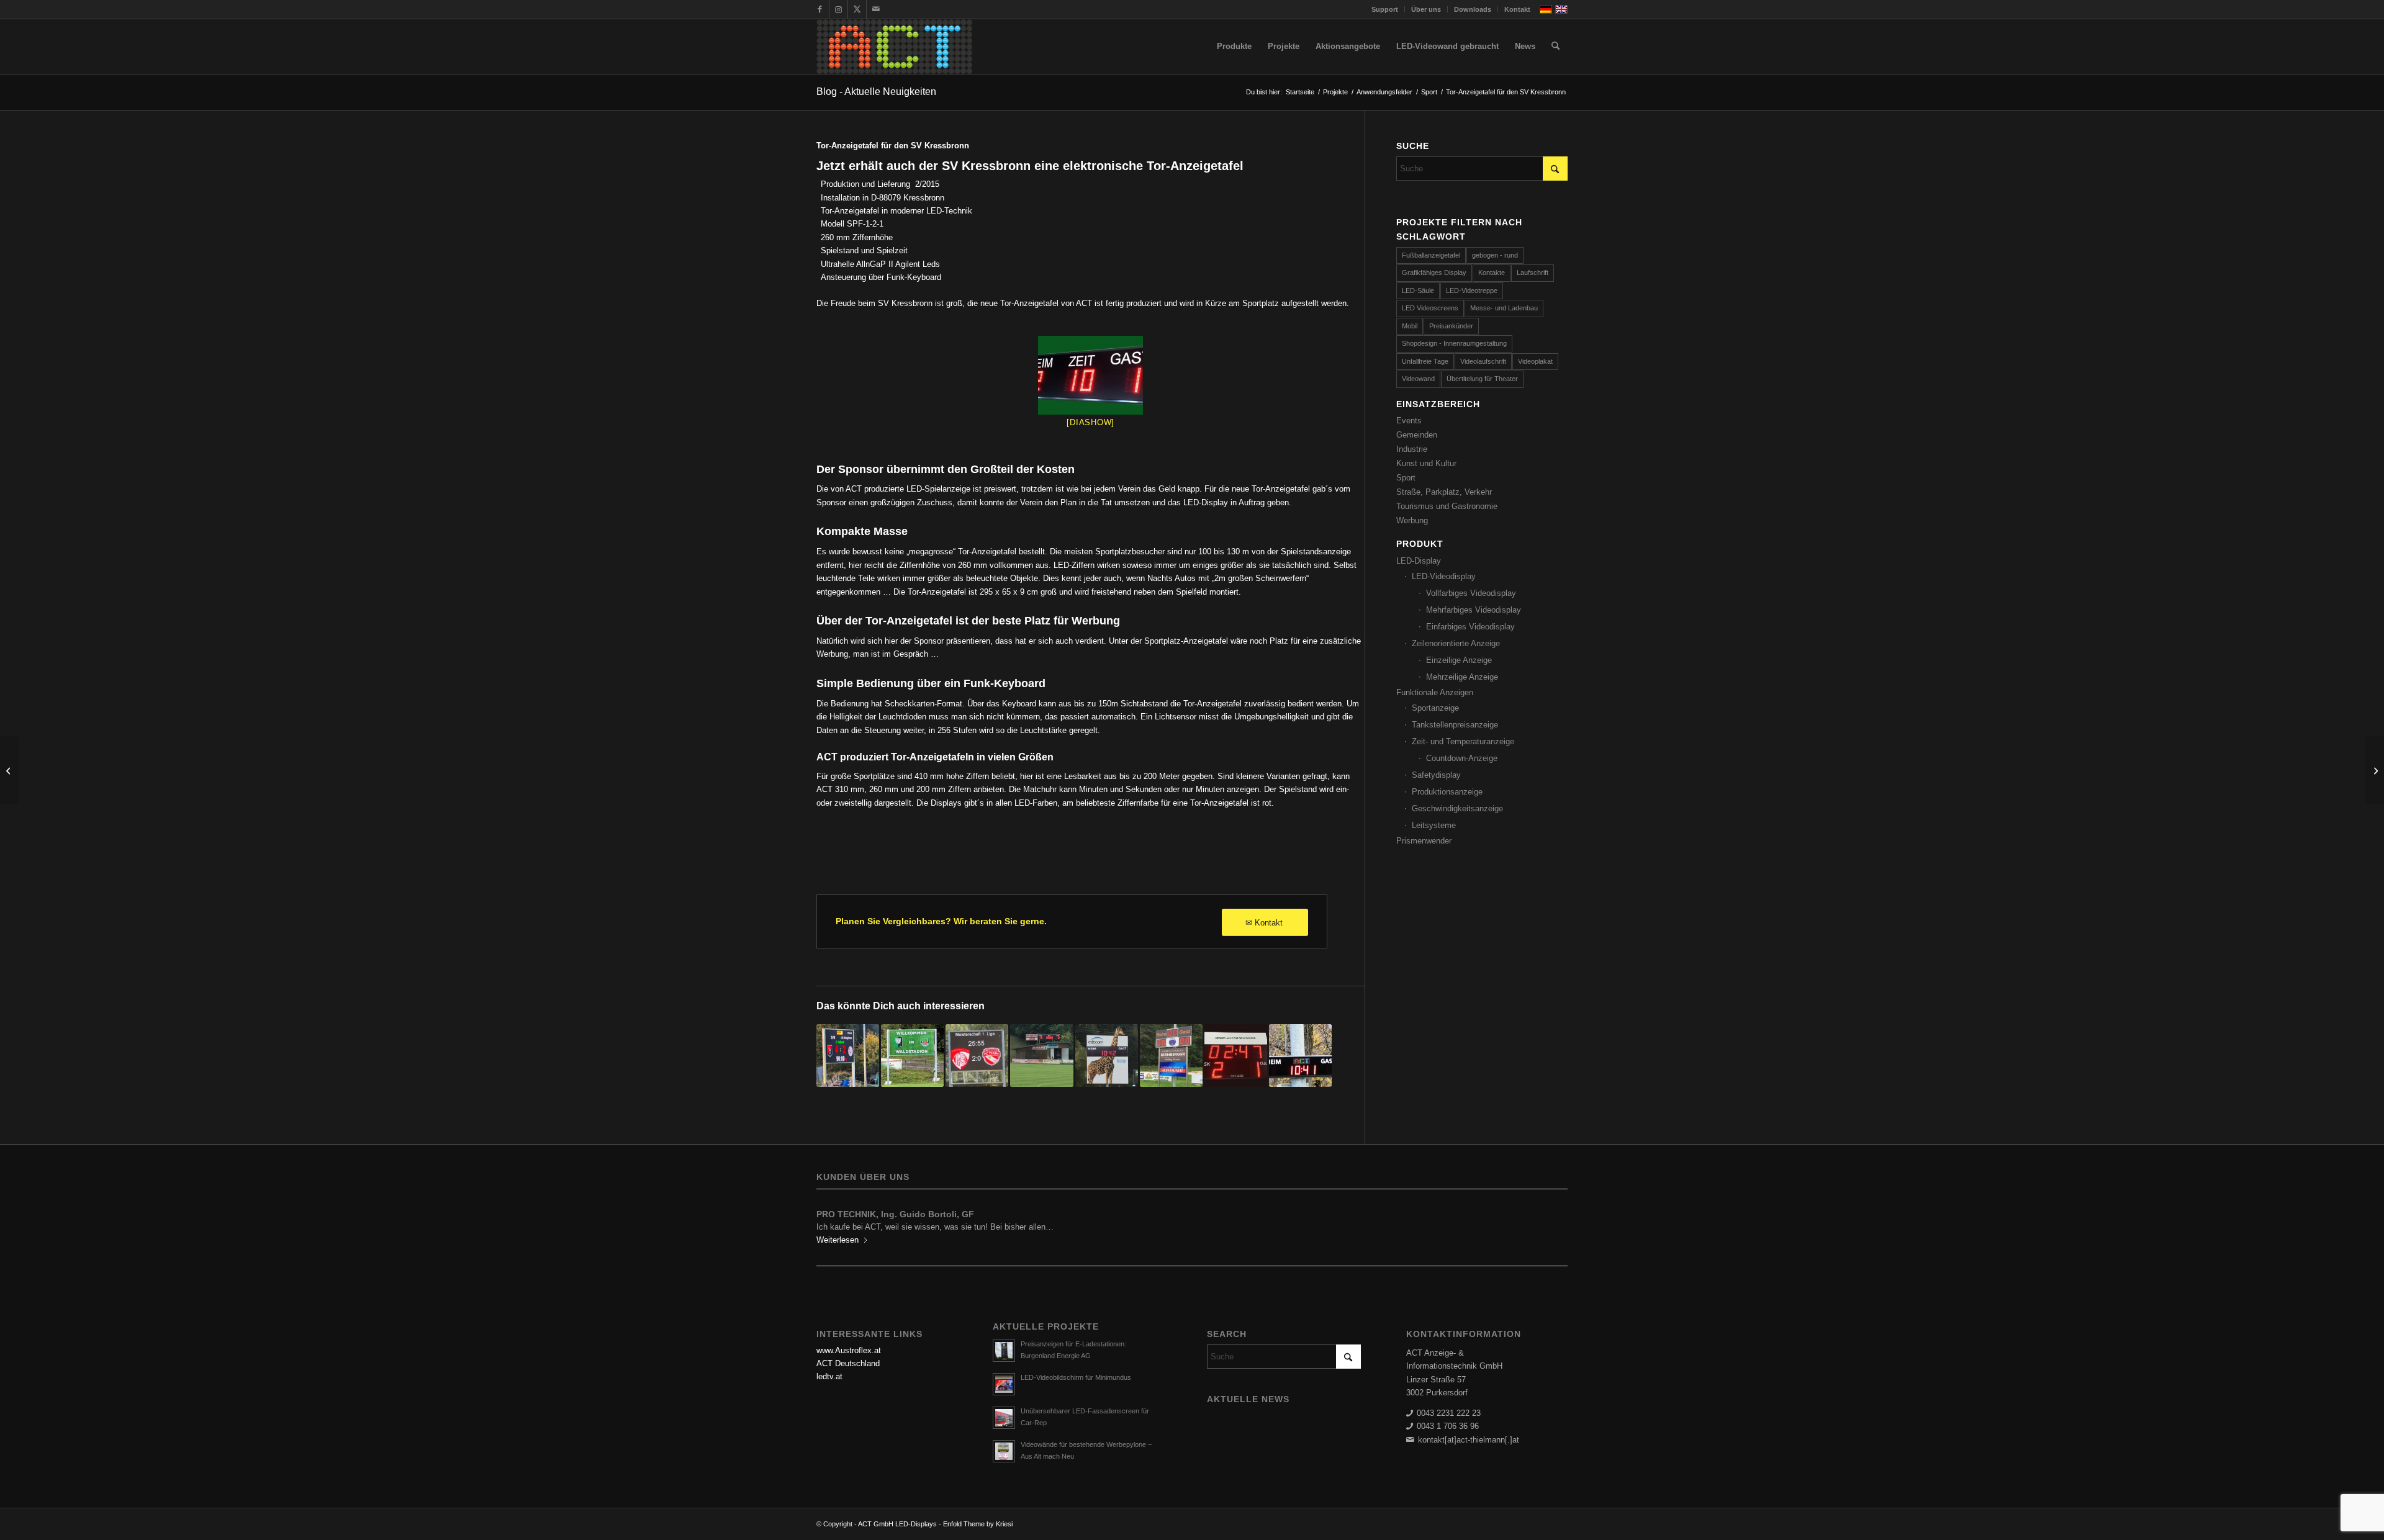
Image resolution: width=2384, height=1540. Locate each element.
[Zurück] (835, 1223)
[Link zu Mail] (876, 9)
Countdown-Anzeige (1462, 758)
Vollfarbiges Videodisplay (1471, 593)
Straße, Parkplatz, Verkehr (1444, 492)
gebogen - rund (1495, 255)
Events (1409, 421)
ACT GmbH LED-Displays (897, 1524)
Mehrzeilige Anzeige (1462, 677)
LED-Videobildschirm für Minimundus (1076, 1377)
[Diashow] (1090, 422)
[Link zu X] (857, 9)
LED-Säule (1418, 290)
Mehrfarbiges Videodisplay (1474, 610)
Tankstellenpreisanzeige (1455, 725)
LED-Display (1419, 561)
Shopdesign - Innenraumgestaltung (1454, 343)
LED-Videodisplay (1444, 576)
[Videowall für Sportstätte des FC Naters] (977, 1056)
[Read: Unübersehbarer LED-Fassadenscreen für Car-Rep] (1004, 1418)
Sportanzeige (1435, 708)
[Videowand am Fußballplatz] (848, 1056)
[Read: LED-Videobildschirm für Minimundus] (1004, 1384)
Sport (1406, 478)
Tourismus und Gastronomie (1447, 506)
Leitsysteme (1434, 825)
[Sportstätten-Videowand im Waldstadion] (912, 1056)
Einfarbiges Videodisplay (1470, 627)
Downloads (1473, 9)
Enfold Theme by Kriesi (978, 1524)
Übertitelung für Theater (1482, 379)
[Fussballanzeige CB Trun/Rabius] (1107, 1056)
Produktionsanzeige (1447, 792)
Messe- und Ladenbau (1504, 308)
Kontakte (1492, 272)
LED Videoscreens (1430, 308)
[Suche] (1555, 47)
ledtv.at (829, 1376)
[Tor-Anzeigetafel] (1090, 375)
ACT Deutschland (848, 1363)
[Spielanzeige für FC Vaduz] (1300, 1056)
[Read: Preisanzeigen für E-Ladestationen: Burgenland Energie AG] (1004, 1351)
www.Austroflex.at (849, 1350)
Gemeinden (1417, 435)
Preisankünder (1451, 326)
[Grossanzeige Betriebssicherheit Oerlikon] (10, 770)
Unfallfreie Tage (1425, 361)
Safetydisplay (1436, 775)
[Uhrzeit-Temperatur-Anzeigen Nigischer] (2374, 770)
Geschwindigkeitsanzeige (1457, 808)
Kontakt (1517, 9)
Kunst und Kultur (1426, 463)
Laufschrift (1533, 272)
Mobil (1410, 326)
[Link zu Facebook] (820, 9)
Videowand (1418, 379)
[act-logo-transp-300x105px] (894, 47)
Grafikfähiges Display (1434, 272)
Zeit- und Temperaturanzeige (1463, 741)
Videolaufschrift (1483, 361)
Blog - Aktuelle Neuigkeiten (876, 92)
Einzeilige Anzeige (1459, 660)
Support (1385, 9)
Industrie (1412, 449)
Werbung (1412, 520)
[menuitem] (1385, 9)
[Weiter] (1549, 1223)
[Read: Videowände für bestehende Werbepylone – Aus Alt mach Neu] (1004, 1451)
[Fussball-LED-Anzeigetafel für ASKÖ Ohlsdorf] (1041, 1056)
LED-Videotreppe (1472, 290)
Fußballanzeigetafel (1431, 255)
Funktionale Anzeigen (1435, 692)
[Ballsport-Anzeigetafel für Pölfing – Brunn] (1171, 1056)
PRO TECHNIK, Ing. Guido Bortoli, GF (895, 1214)
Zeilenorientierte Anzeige (1456, 643)
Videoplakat (1535, 361)
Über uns (1426, 9)
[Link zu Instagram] (838, 9)
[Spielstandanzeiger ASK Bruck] (1236, 1056)
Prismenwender (1424, 841)
